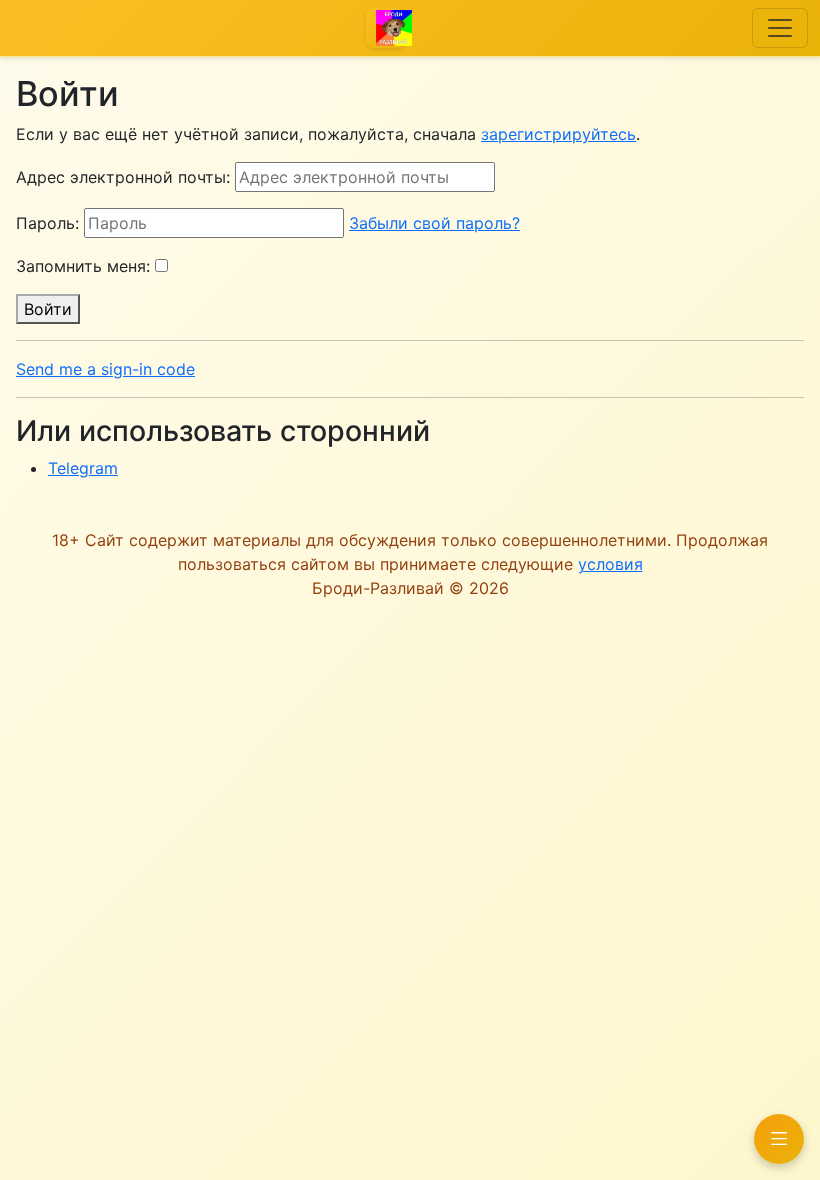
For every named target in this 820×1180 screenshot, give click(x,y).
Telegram (83, 468)
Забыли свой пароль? (434, 223)
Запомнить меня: (83, 266)
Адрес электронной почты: (123, 177)
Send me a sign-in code (105, 369)
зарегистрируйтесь (558, 134)
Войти (48, 309)
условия (610, 564)
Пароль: (47, 223)
